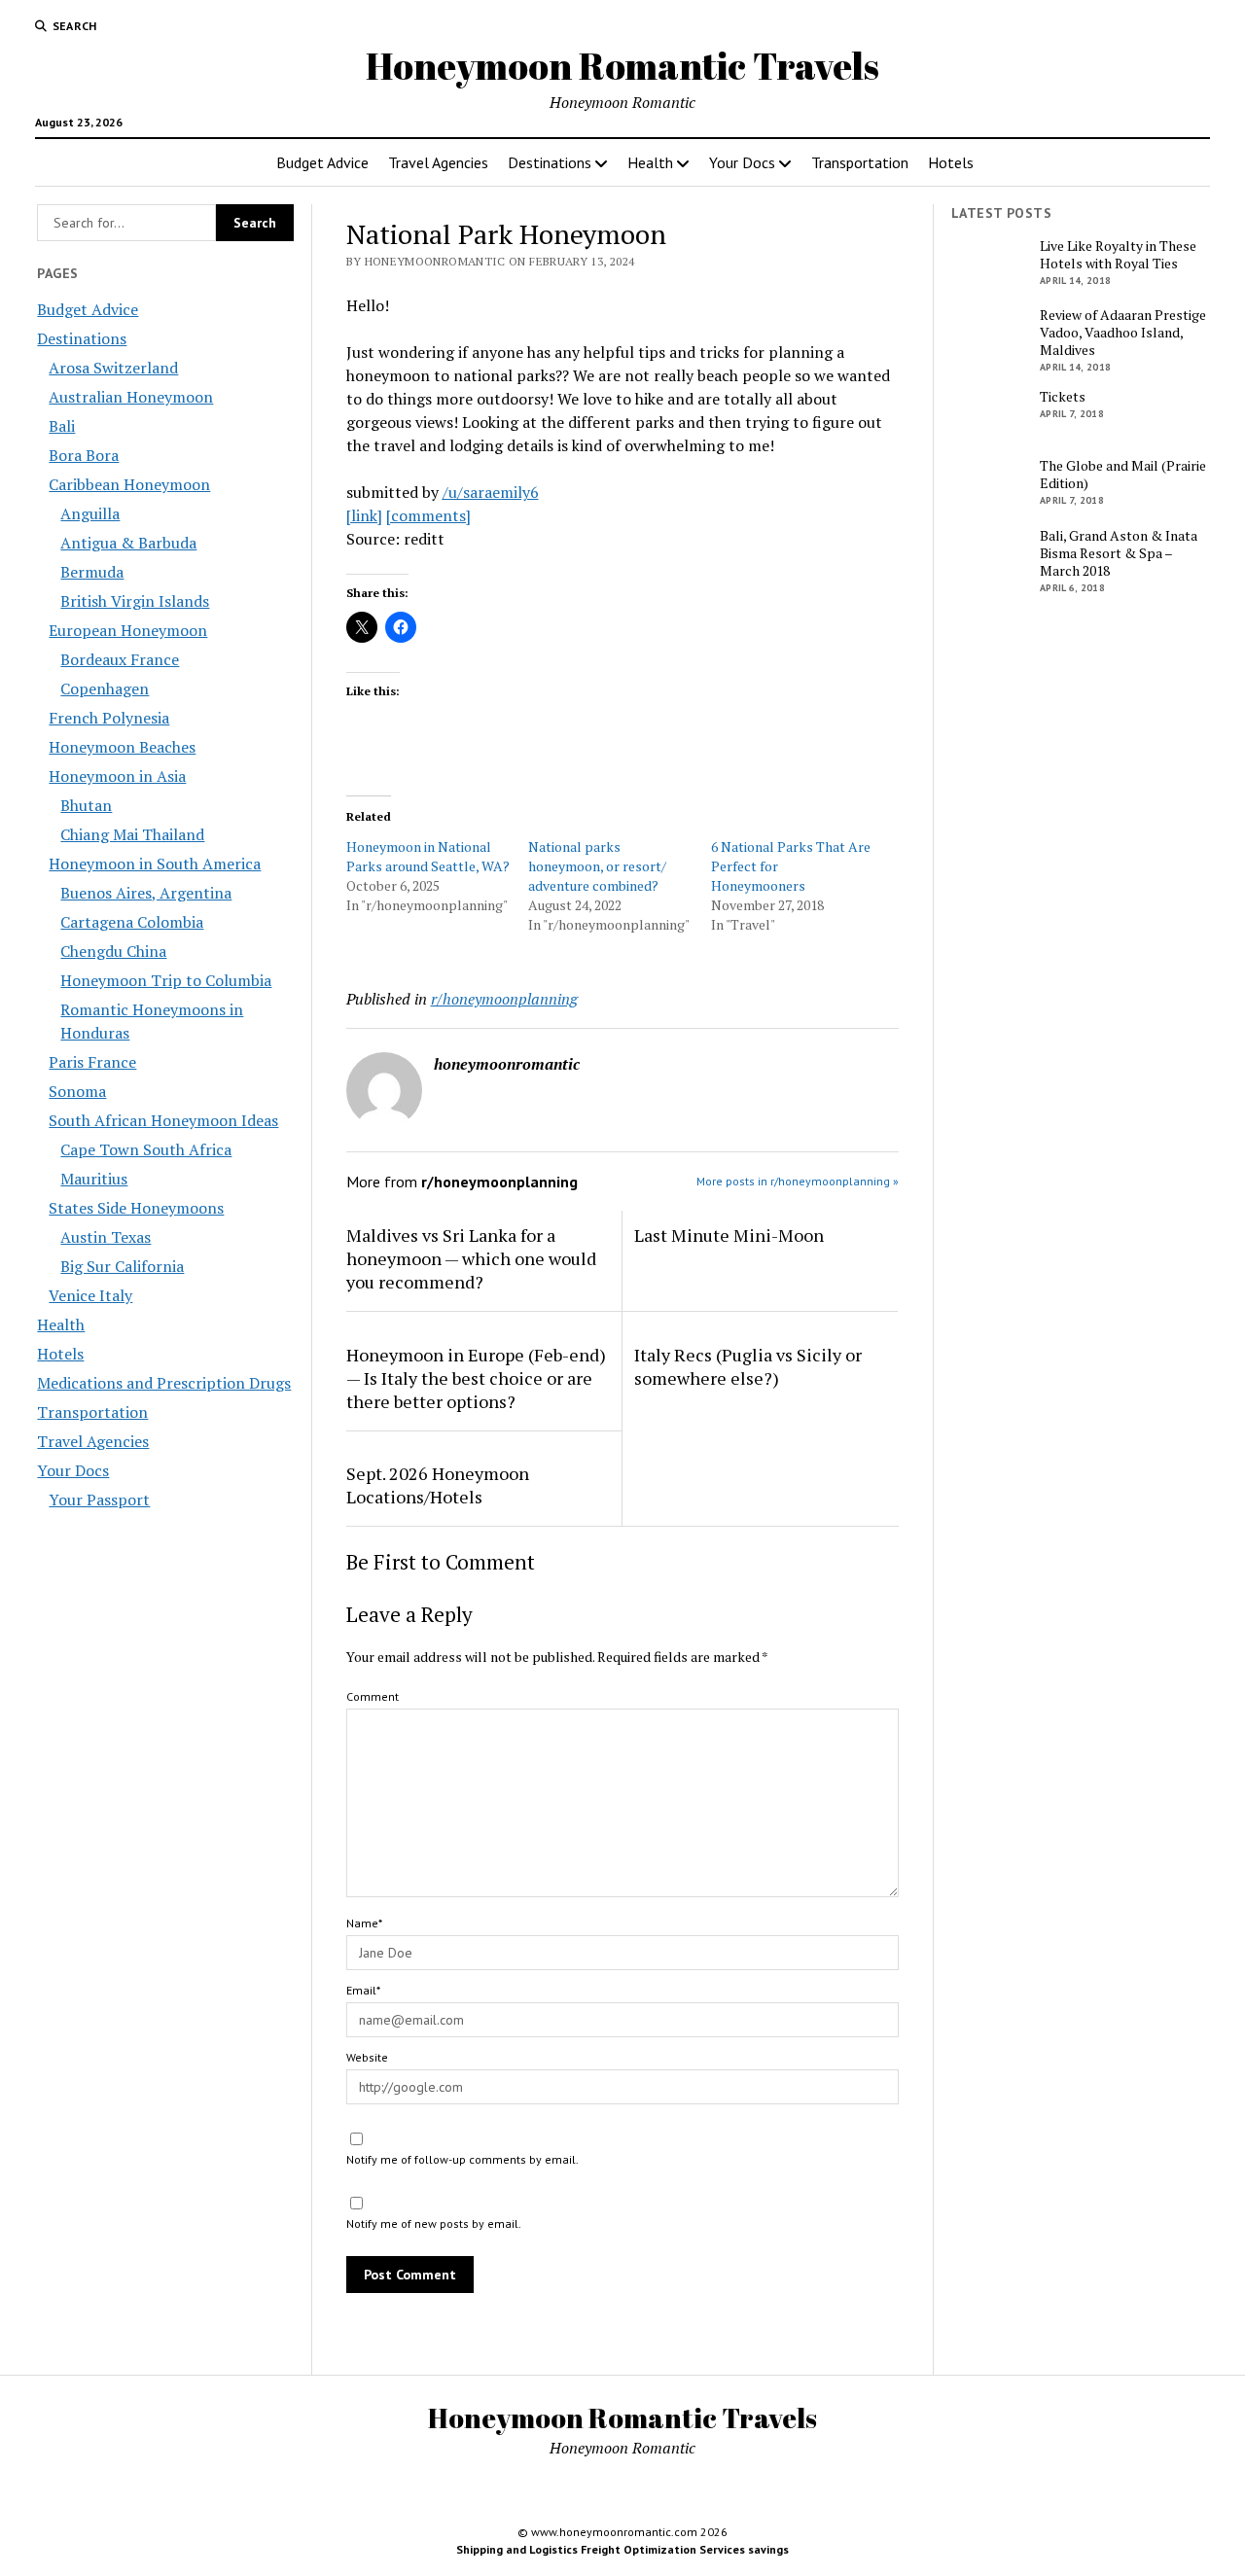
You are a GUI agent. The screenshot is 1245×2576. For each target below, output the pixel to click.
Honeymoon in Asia (117, 776)
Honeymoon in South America (155, 864)
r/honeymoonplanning (504, 999)
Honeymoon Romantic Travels (622, 66)
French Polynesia (109, 718)
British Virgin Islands (135, 601)
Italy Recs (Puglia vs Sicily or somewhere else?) (748, 1366)
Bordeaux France (120, 659)
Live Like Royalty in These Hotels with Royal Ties (1118, 255)
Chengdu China (113, 951)
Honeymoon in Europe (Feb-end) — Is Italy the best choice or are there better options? (476, 1378)
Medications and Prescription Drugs (164, 1383)
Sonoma (77, 1091)
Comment (373, 1696)
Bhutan (86, 805)
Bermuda (92, 572)
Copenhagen (105, 688)
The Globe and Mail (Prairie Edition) (1123, 475)
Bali (62, 426)
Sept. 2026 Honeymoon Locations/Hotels (438, 1485)
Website (367, 2057)
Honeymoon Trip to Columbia (166, 980)
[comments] (428, 515)
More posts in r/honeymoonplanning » (798, 1181)
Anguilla (90, 513)
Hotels (951, 162)
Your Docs (742, 162)
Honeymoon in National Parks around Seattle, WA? (428, 856)
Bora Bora (84, 455)
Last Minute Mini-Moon (729, 1235)
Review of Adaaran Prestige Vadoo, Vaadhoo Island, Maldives (1123, 333)
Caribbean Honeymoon (129, 484)
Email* (363, 1990)
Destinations (550, 162)
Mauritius (94, 1179)
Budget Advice (322, 162)
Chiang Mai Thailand (132, 834)
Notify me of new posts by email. (434, 2223)
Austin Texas (106, 1237)
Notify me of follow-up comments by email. (462, 2159)
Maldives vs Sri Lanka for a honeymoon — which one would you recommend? (471, 1258)
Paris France (92, 1062)
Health (650, 162)
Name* (364, 1923)
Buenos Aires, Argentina (146, 893)
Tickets (1063, 397)
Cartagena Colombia (132, 922)
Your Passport (99, 1500)
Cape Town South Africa (146, 1149)
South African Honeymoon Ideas (163, 1120)
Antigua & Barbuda (128, 543)
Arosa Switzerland (113, 368)
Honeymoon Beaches (122, 747)
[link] (364, 515)
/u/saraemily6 (491, 492)
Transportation (860, 162)
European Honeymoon (128, 630)
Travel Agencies (438, 162)
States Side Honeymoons (136, 1208)
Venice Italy (90, 1295)
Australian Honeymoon (131, 397)
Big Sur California (122, 1266)
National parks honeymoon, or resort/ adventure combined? (597, 866)
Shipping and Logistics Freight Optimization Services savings (622, 2549)
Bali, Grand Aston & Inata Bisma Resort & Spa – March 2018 (1119, 553)
